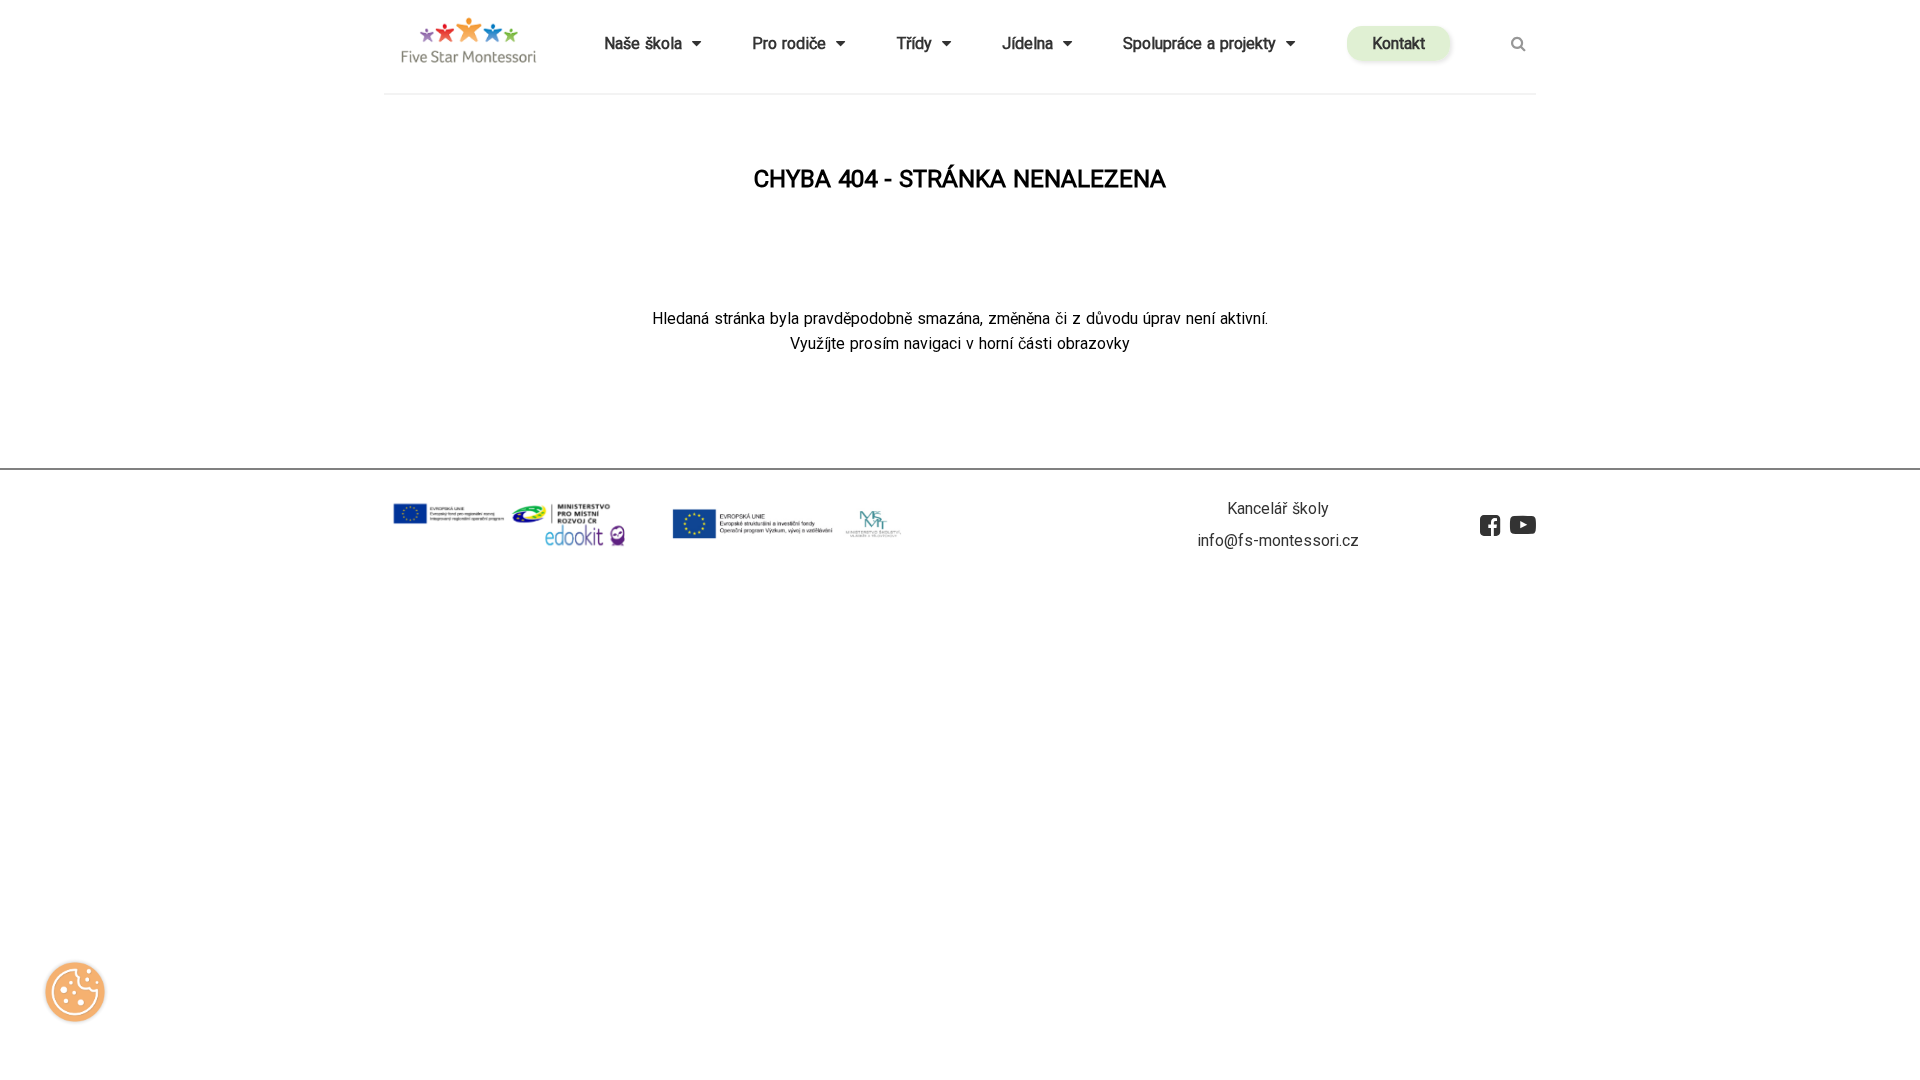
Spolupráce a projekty (1204, 43)
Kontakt (1398, 43)
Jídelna (1032, 43)
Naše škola (648, 43)
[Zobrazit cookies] (75, 998)
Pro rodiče (794, 43)
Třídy (919, 43)
